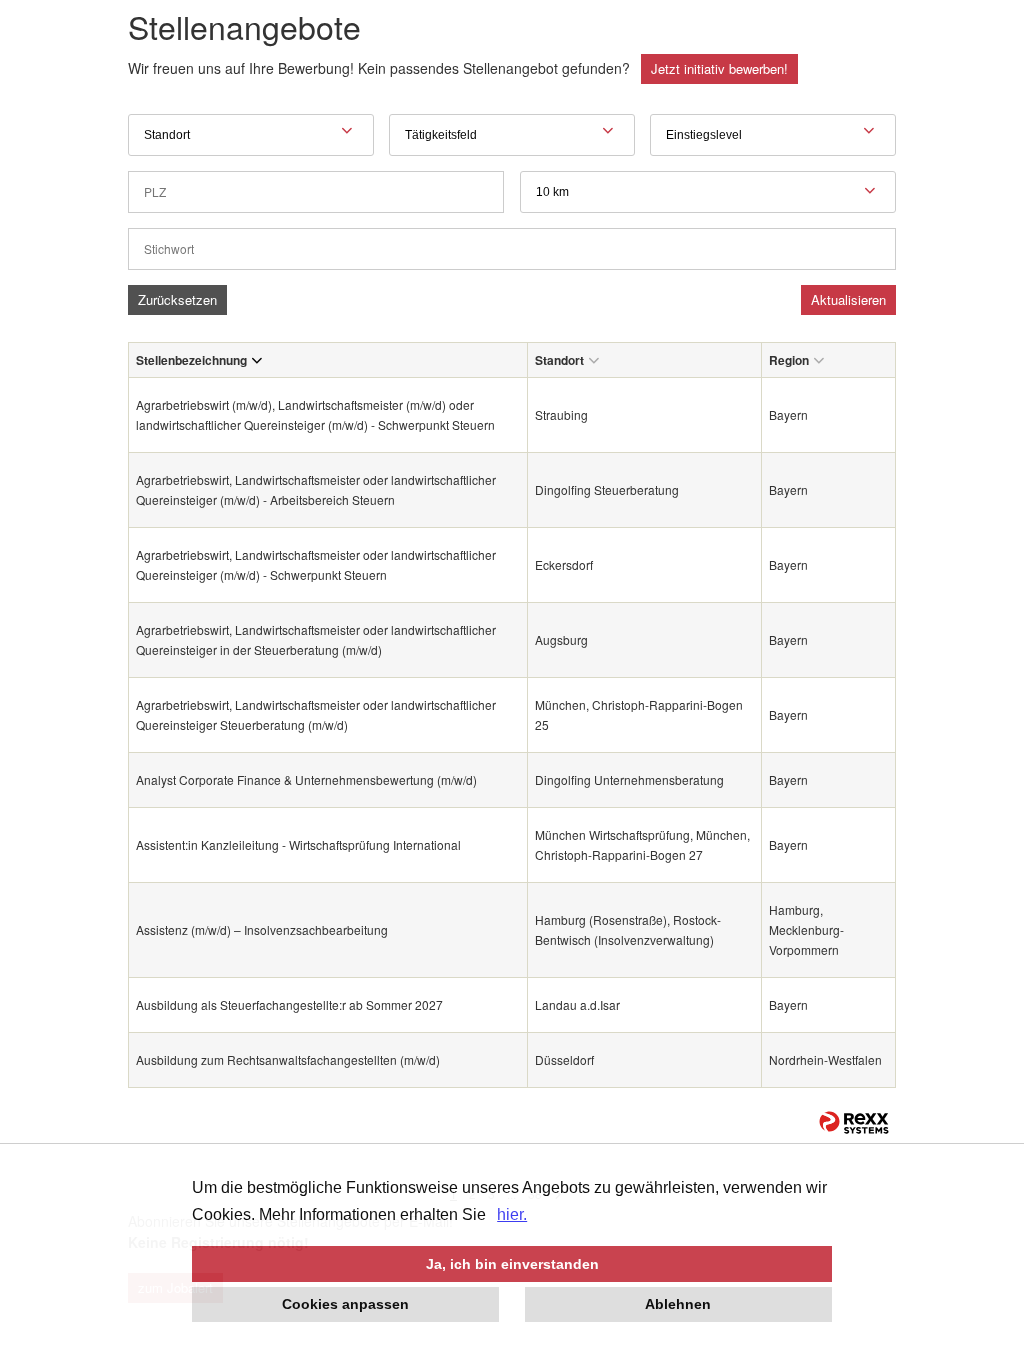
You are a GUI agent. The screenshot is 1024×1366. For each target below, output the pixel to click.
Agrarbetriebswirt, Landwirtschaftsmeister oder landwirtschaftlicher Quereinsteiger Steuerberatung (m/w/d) (316, 714)
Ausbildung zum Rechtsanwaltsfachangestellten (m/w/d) (288, 1059)
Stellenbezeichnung (191, 360)
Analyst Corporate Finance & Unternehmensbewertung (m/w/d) (306, 779)
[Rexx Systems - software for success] (854, 1122)
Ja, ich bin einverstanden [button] (512, 1264)
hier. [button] (512, 1214)
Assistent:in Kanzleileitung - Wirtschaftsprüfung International (298, 844)
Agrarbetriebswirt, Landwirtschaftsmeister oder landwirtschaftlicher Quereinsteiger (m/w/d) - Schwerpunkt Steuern (316, 564)
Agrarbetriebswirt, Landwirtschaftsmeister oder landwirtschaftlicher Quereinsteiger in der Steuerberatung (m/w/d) (316, 639)
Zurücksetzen (177, 299)
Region (789, 360)
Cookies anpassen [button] (345, 1304)
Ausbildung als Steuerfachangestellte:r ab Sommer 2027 (289, 1004)
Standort (559, 360)
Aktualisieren (848, 299)
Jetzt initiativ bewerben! (719, 68)
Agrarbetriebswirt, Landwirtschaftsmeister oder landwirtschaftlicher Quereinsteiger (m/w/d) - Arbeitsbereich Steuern (316, 489)
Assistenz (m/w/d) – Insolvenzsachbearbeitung (262, 929)
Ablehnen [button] (678, 1304)
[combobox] (708, 192)
